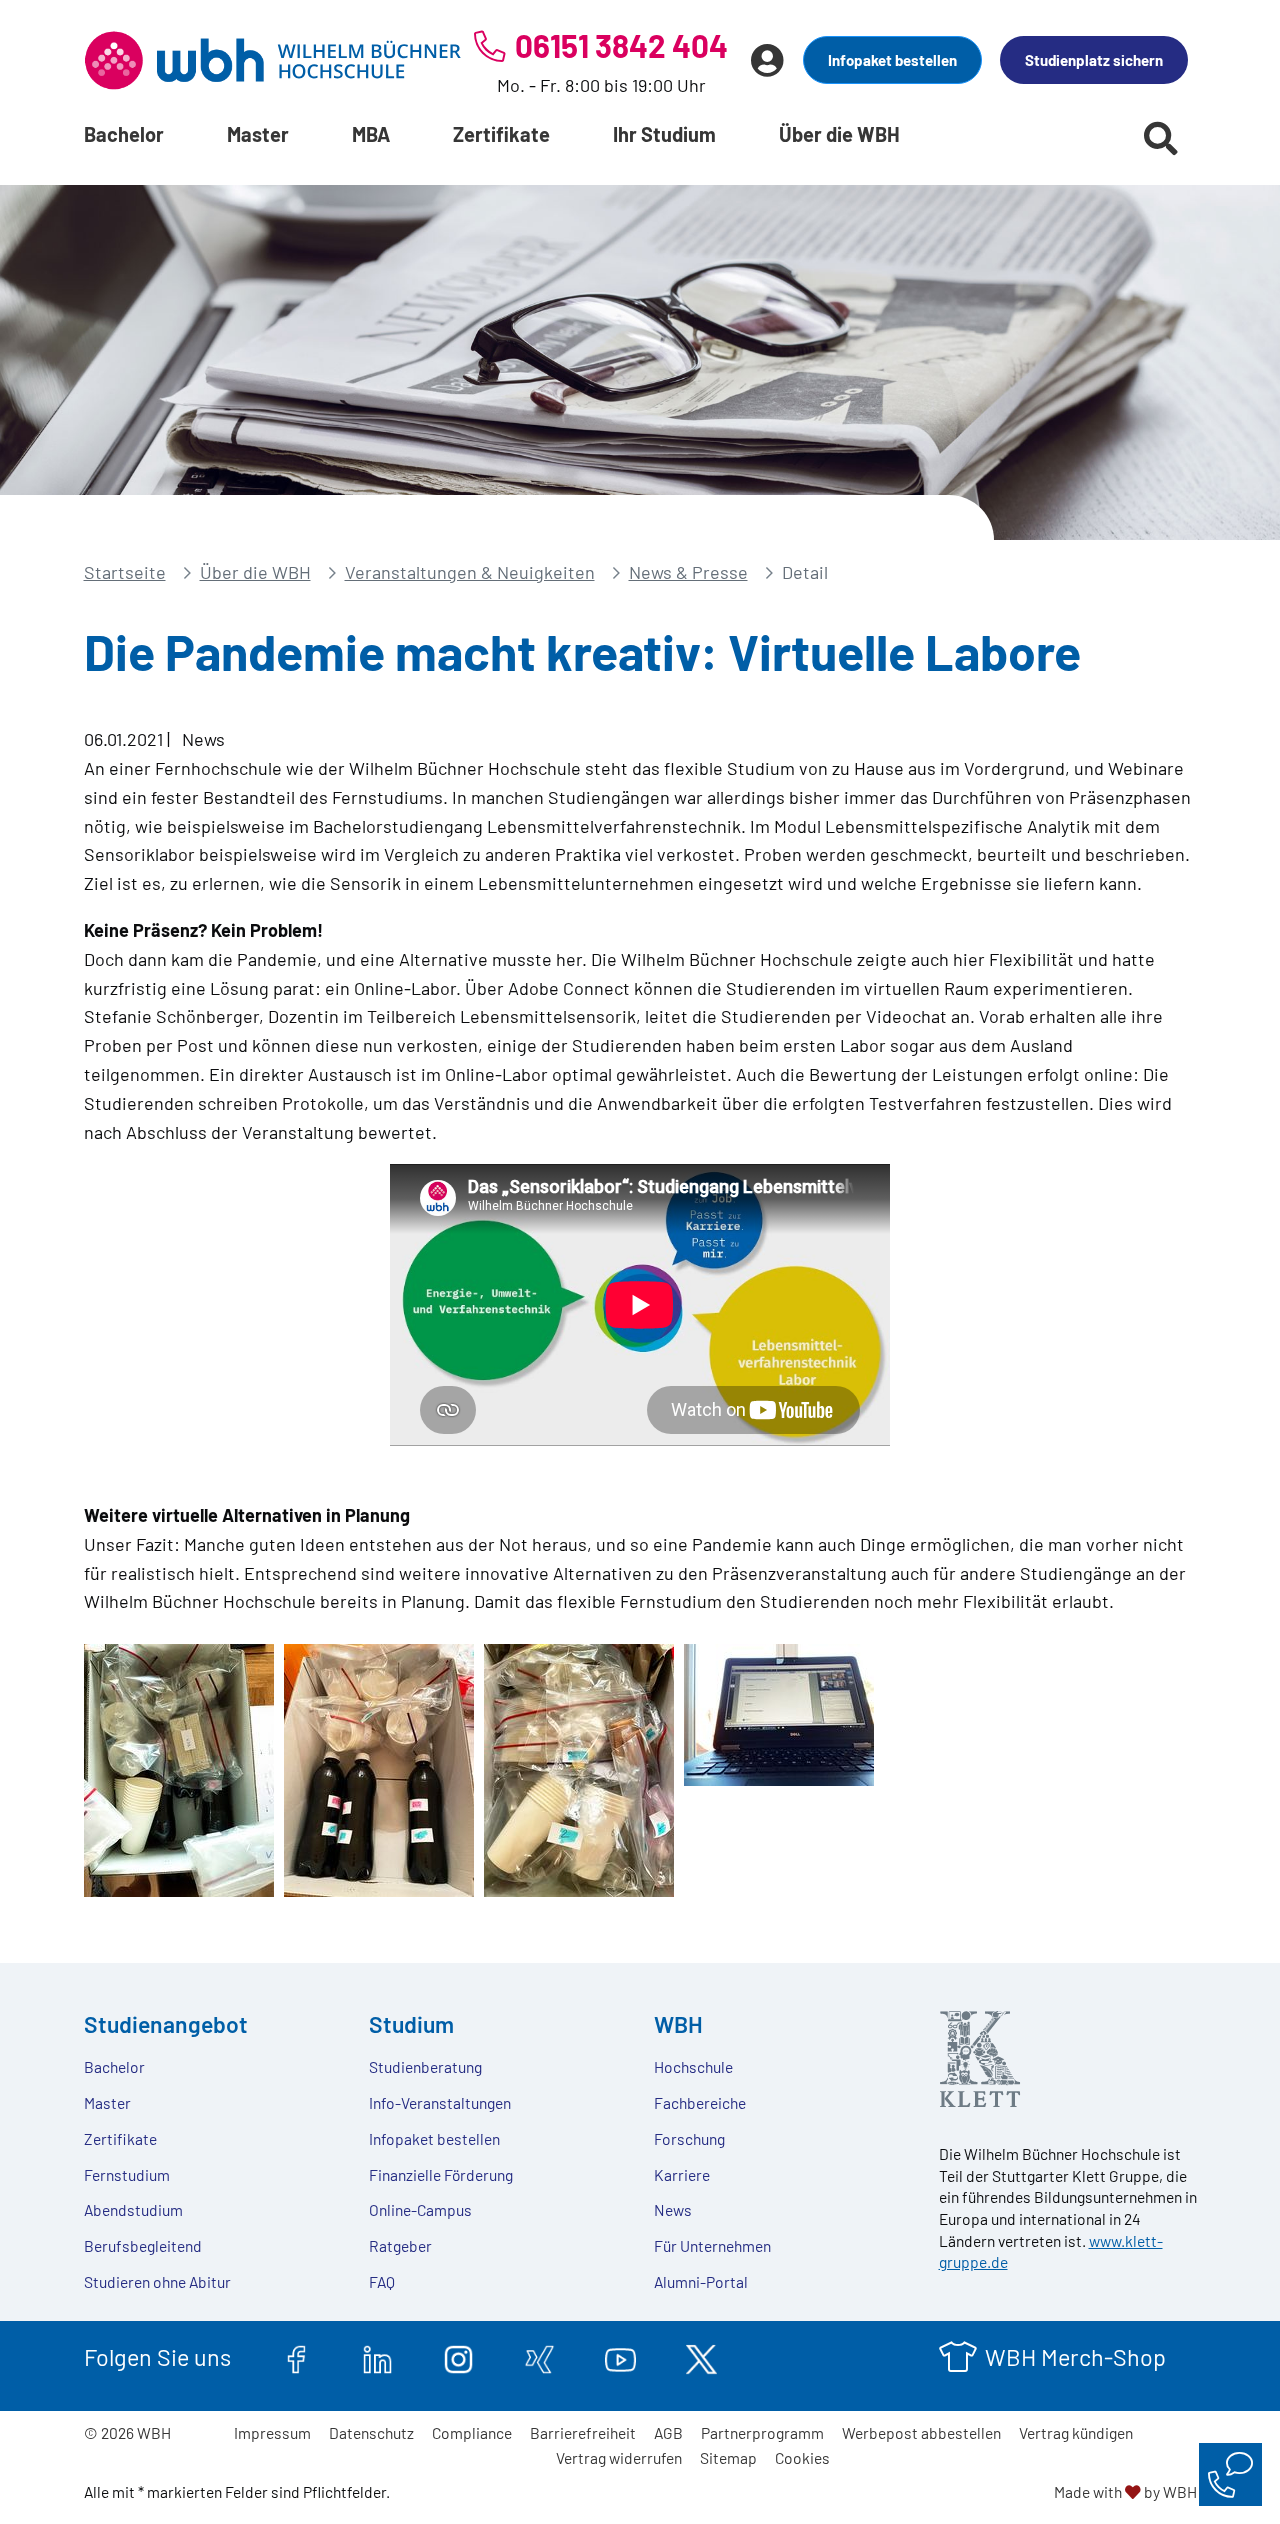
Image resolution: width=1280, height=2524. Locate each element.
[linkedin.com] (377, 2357)
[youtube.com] (620, 2357)
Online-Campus (420, 2209)
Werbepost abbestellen (921, 2432)
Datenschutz (371, 2432)
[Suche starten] (1161, 138)
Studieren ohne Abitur (157, 2281)
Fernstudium (127, 2174)
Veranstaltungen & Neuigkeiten (470, 572)
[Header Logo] (273, 60)
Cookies (802, 2457)
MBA (371, 134)
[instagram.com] (458, 2357)
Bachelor (124, 134)
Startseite (125, 572)
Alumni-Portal (701, 2281)
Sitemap (728, 2457)
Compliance (472, 2432)
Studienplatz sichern (1094, 60)
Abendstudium (133, 2209)
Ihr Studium (664, 134)
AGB (668, 2432)
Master (258, 134)
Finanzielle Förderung (441, 2174)
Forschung (689, 2138)
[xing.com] (539, 2357)
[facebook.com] (296, 2357)
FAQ (382, 2281)
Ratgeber (400, 2245)
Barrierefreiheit (583, 2432)
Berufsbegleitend (143, 2245)
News (673, 2209)
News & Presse (688, 572)
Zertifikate (501, 134)
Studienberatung (425, 2066)
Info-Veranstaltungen (440, 2102)
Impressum (272, 2432)
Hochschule (693, 2066)
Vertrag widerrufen (619, 2457)
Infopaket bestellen (892, 60)
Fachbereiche (700, 2102)
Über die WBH (839, 134)
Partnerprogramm (762, 2432)
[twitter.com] (701, 2357)
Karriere (682, 2174)
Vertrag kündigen (1076, 2432)
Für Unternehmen (712, 2245)
